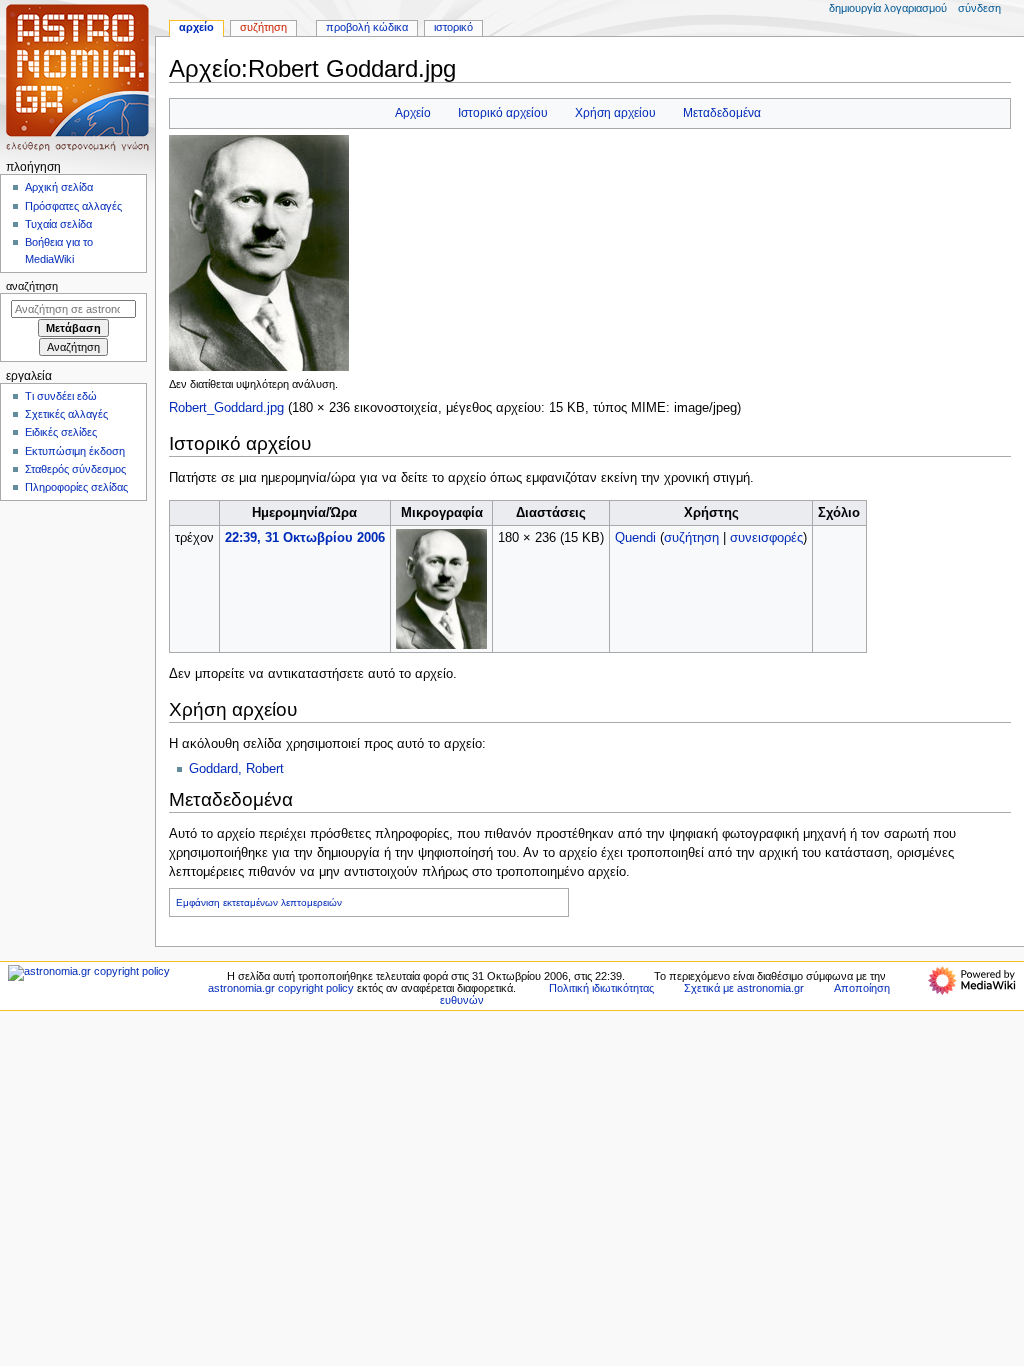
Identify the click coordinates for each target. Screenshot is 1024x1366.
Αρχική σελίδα (59, 187)
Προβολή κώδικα (367, 27)
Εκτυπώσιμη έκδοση (75, 451)
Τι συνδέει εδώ (61, 396)
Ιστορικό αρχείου (503, 113)
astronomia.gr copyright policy (281, 988)
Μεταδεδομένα (722, 113)
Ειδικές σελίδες (61, 432)
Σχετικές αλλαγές (66, 414)
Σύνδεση (979, 8)
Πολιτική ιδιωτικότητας (601, 988)
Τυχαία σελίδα (58, 224)
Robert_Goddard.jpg (226, 408)
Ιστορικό (453, 27)
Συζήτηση (263, 27)
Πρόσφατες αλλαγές (73, 206)
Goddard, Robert (236, 769)
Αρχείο (413, 113)
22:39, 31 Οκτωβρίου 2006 (305, 538)
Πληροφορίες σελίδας (76, 487)
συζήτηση (691, 538)
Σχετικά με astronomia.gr (744, 988)
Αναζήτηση (32, 286)
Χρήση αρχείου (615, 113)
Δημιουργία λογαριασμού (888, 8)
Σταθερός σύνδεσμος (75, 469)
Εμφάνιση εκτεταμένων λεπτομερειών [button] (259, 902)
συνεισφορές (766, 538)
